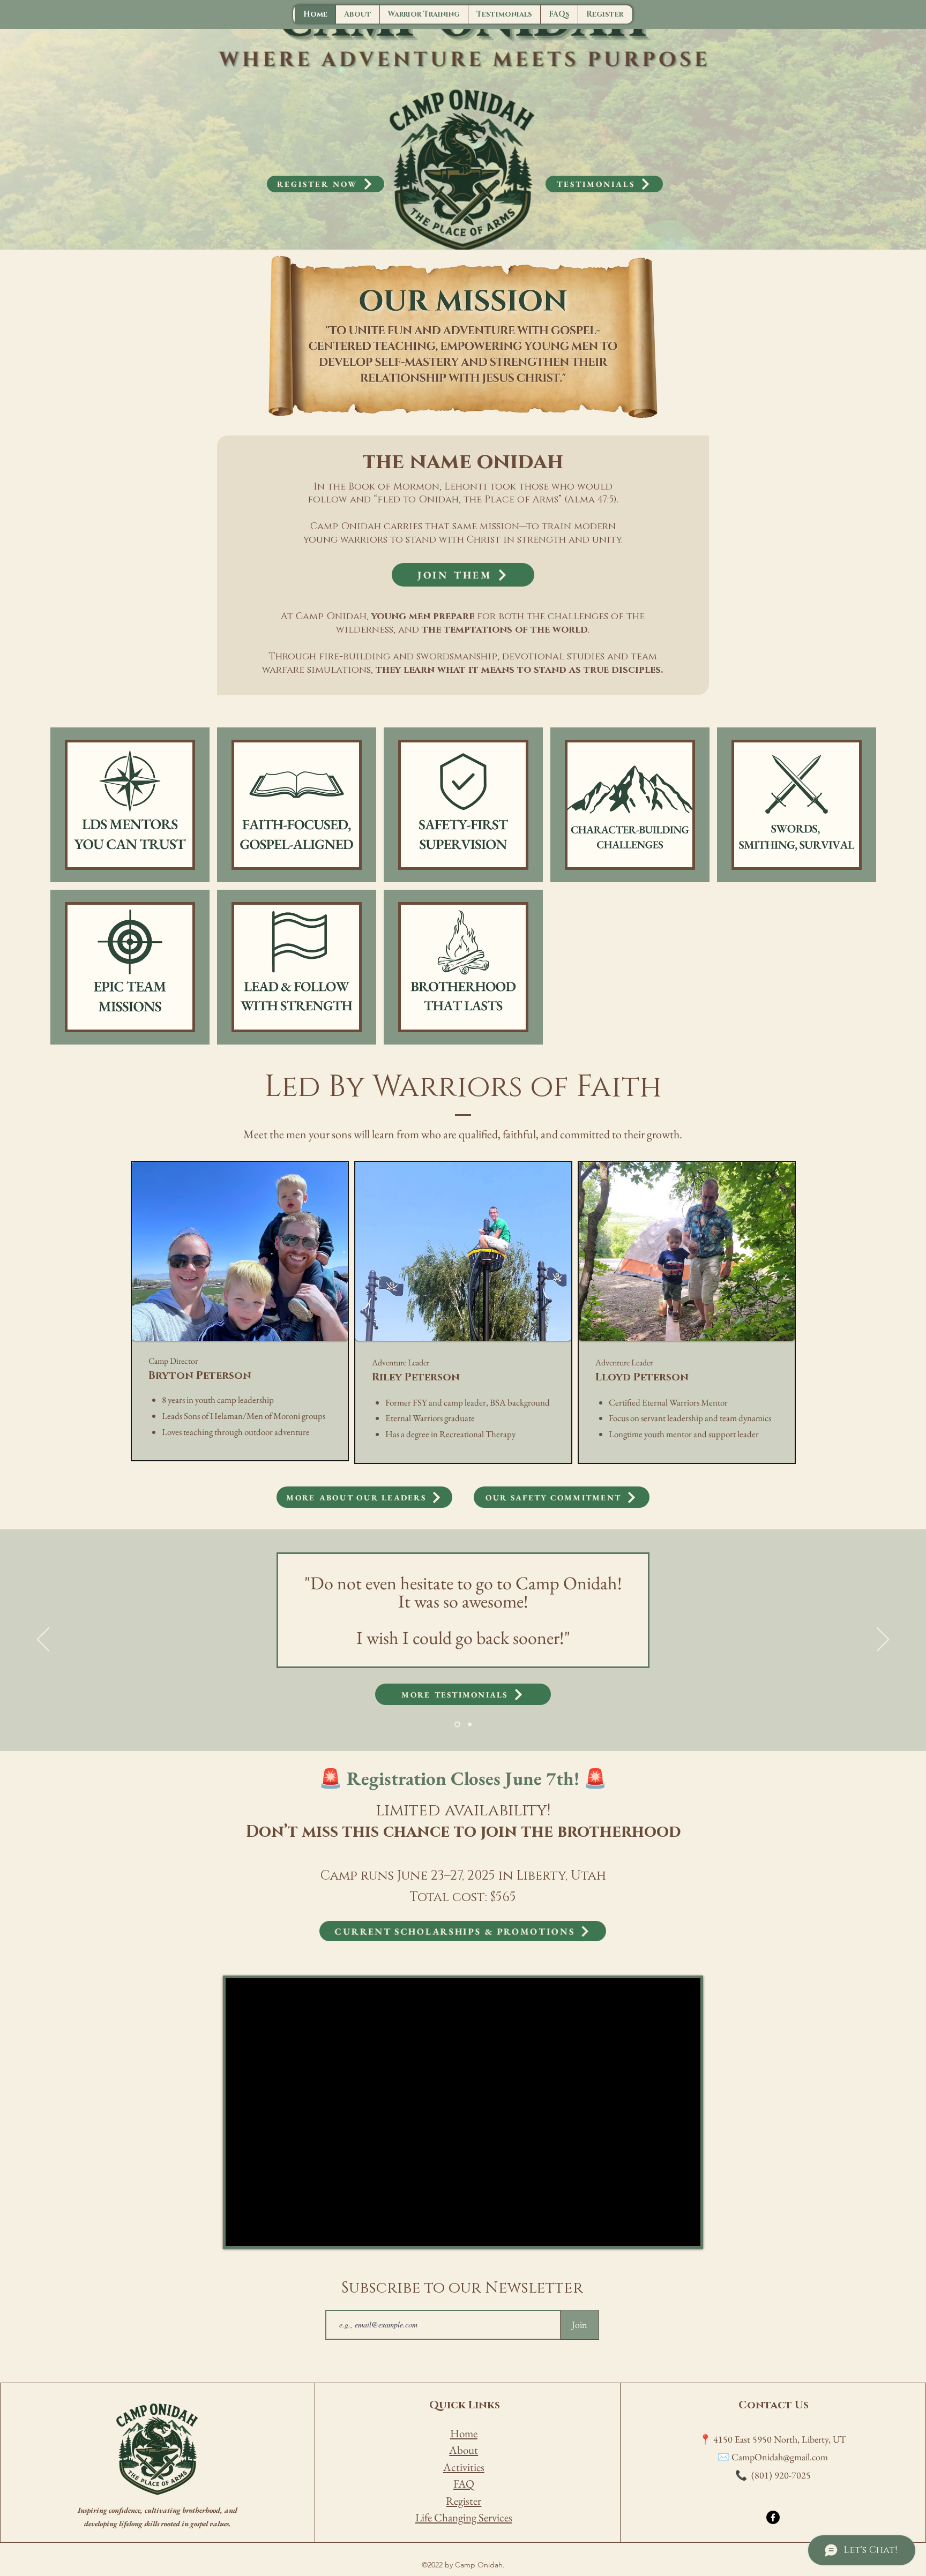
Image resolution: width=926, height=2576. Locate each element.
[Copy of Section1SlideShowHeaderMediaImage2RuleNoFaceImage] (457, 1725)
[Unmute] (258, 2232)
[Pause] (240, 2232)
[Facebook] (773, 2517)
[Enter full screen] (686, 2232)
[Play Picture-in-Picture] (668, 2232)
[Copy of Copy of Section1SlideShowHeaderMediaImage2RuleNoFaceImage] (470, 1725)
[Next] (883, 1640)
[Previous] (43, 1640)
